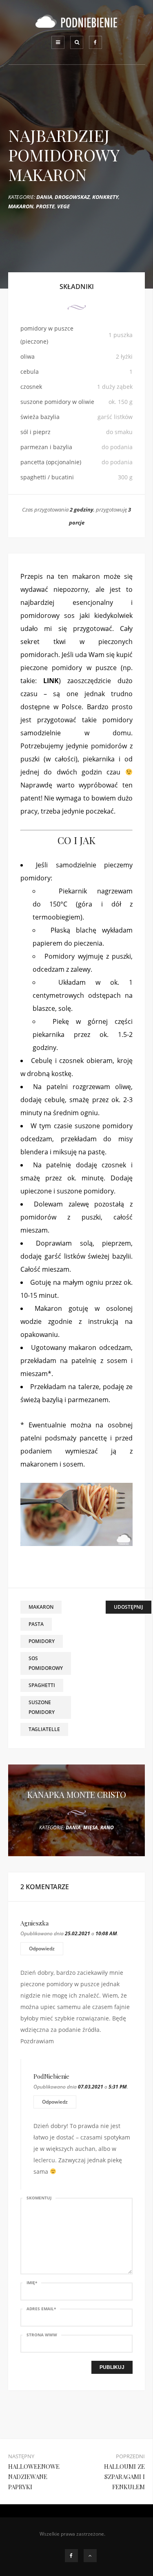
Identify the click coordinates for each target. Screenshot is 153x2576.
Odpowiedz (42, 1949)
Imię (32, 2283)
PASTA (36, 1624)
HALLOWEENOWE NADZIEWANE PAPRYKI (34, 2477)
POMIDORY (42, 1641)
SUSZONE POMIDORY (42, 1707)
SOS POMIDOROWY (46, 1663)
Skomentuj (39, 2198)
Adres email (41, 2309)
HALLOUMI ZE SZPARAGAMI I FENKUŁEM (124, 2477)
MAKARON (21, 206)
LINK (51, 681)
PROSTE (45, 206)
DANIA (44, 197)
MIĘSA (91, 1827)
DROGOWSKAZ (72, 197)
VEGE (63, 206)
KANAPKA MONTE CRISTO (77, 1794)
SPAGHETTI (42, 1685)
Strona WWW (42, 2335)
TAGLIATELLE (44, 1729)
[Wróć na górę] (90, 2556)
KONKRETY (105, 197)
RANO (107, 1827)
